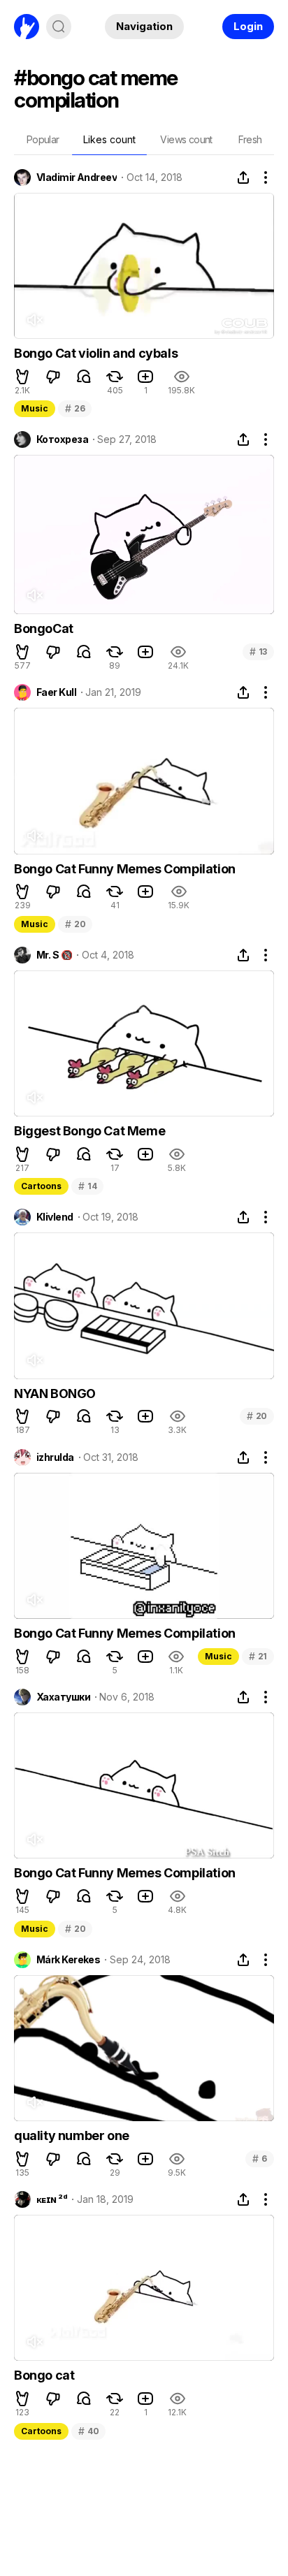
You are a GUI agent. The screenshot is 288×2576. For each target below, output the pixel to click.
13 (258, 652)
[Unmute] (34, 320)
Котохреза (62, 439)
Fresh (250, 139)
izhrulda (55, 1457)
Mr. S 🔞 (54, 955)
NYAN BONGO (55, 1393)
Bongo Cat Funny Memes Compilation (125, 869)
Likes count (109, 139)
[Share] (243, 177)
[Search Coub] (59, 27)
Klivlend (55, 1217)
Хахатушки (63, 1697)
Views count (186, 139)
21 (258, 1656)
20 (75, 924)
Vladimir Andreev (77, 177)
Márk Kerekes (68, 1960)
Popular (43, 139)
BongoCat (44, 628)
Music (35, 408)
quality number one (72, 2135)
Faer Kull (56, 692)
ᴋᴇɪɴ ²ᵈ (52, 2199)
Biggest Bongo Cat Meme (89, 1131)
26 (75, 408)
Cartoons (41, 1186)
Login (248, 26)
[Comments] (84, 377)
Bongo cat (44, 2375)
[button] (22, 377)
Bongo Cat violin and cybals (96, 353)
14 (87, 1186)
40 (88, 2431)
